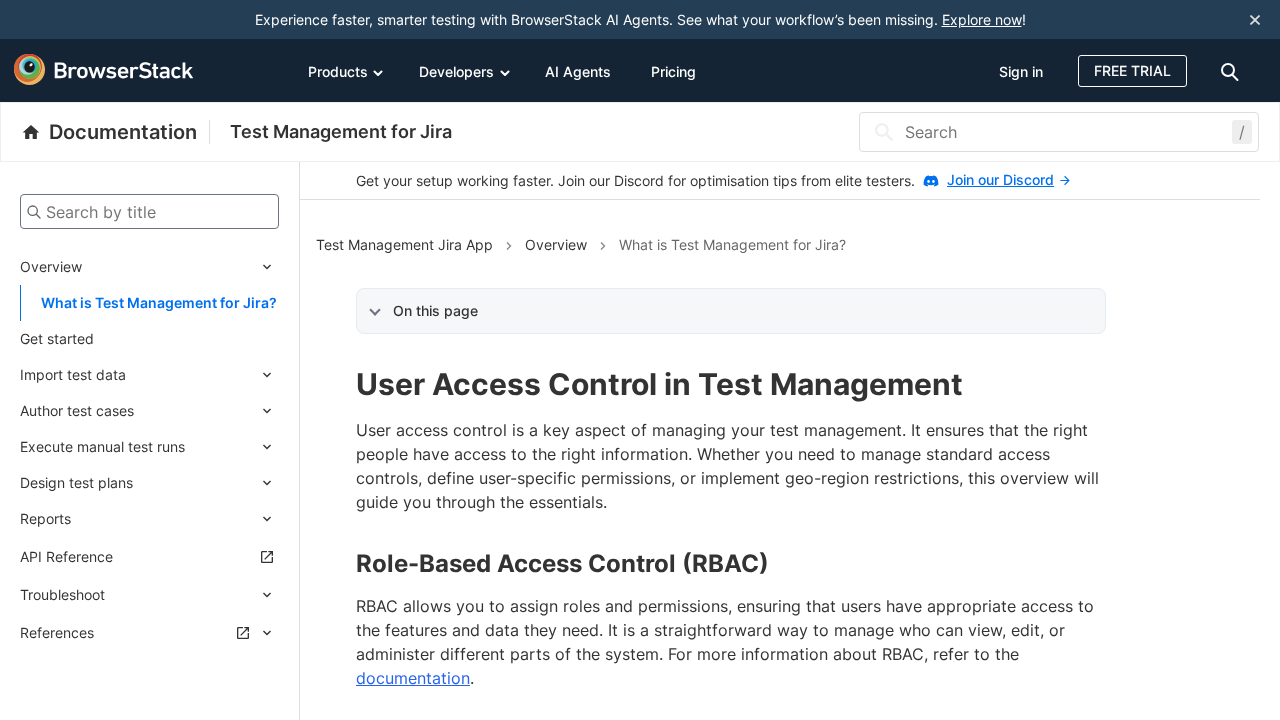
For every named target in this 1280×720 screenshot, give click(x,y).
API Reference (66, 556)
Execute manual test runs (102, 446)
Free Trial (1132, 70)
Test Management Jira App (404, 244)
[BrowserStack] (104, 70)
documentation (413, 678)
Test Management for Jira (341, 131)
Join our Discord (1000, 179)
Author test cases (77, 410)
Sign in (1021, 71)
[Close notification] (1255, 19)
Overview (51, 266)
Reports (45, 518)
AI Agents (578, 71)
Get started (57, 338)
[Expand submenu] (180, 267)
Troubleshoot (62, 594)
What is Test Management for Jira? (159, 302)
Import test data (73, 374)
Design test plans (76, 482)
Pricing (673, 71)
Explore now (982, 19)
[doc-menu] (1233, 70)
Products (338, 71)
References (57, 632)
